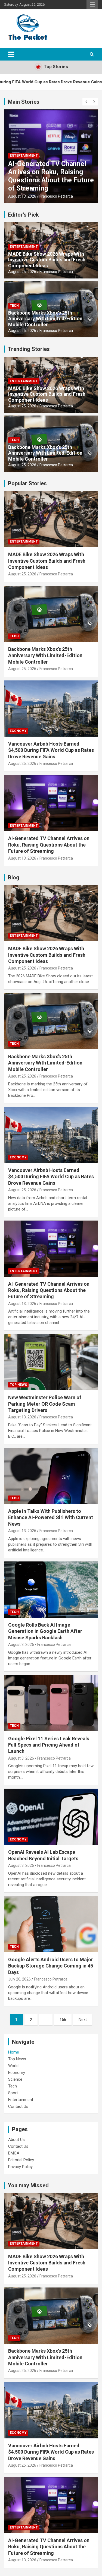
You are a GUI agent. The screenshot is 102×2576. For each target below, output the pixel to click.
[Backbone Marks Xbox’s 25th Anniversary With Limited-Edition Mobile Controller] (51, 1021)
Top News (18, 1385)
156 (63, 2020)
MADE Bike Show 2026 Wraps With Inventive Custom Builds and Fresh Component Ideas (47, 260)
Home (14, 2052)
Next (83, 2020)
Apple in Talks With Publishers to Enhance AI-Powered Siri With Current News (51, 1517)
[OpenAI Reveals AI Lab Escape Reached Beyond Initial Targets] (51, 1817)
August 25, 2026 (22, 272)
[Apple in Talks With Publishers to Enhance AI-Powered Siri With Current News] (51, 1476)
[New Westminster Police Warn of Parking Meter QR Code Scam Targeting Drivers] (51, 1362)
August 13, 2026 (22, 196)
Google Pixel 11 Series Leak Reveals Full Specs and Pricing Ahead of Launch (49, 1745)
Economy (18, 731)
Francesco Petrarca (56, 196)
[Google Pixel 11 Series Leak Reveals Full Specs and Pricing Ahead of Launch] (51, 1703)
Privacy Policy (20, 2167)
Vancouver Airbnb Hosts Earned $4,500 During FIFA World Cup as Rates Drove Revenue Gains (51, 750)
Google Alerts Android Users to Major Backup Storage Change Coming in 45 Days (51, 1966)
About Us (16, 2140)
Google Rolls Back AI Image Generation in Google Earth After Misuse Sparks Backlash (45, 1631)
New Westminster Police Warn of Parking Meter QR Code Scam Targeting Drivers (45, 1404)
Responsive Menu (92, 5)
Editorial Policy (21, 2160)
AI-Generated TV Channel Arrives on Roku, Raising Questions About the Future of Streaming (51, 176)
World (13, 2066)
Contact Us (18, 2106)
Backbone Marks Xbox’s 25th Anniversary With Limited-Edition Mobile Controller (45, 319)
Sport (13, 2093)
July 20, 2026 (19, 1979)
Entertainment (24, 156)
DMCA (14, 2153)
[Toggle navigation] (11, 54)
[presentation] (86, 102)
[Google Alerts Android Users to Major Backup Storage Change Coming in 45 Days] (51, 1924)
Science (15, 2079)
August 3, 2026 (21, 1645)
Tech (14, 306)
